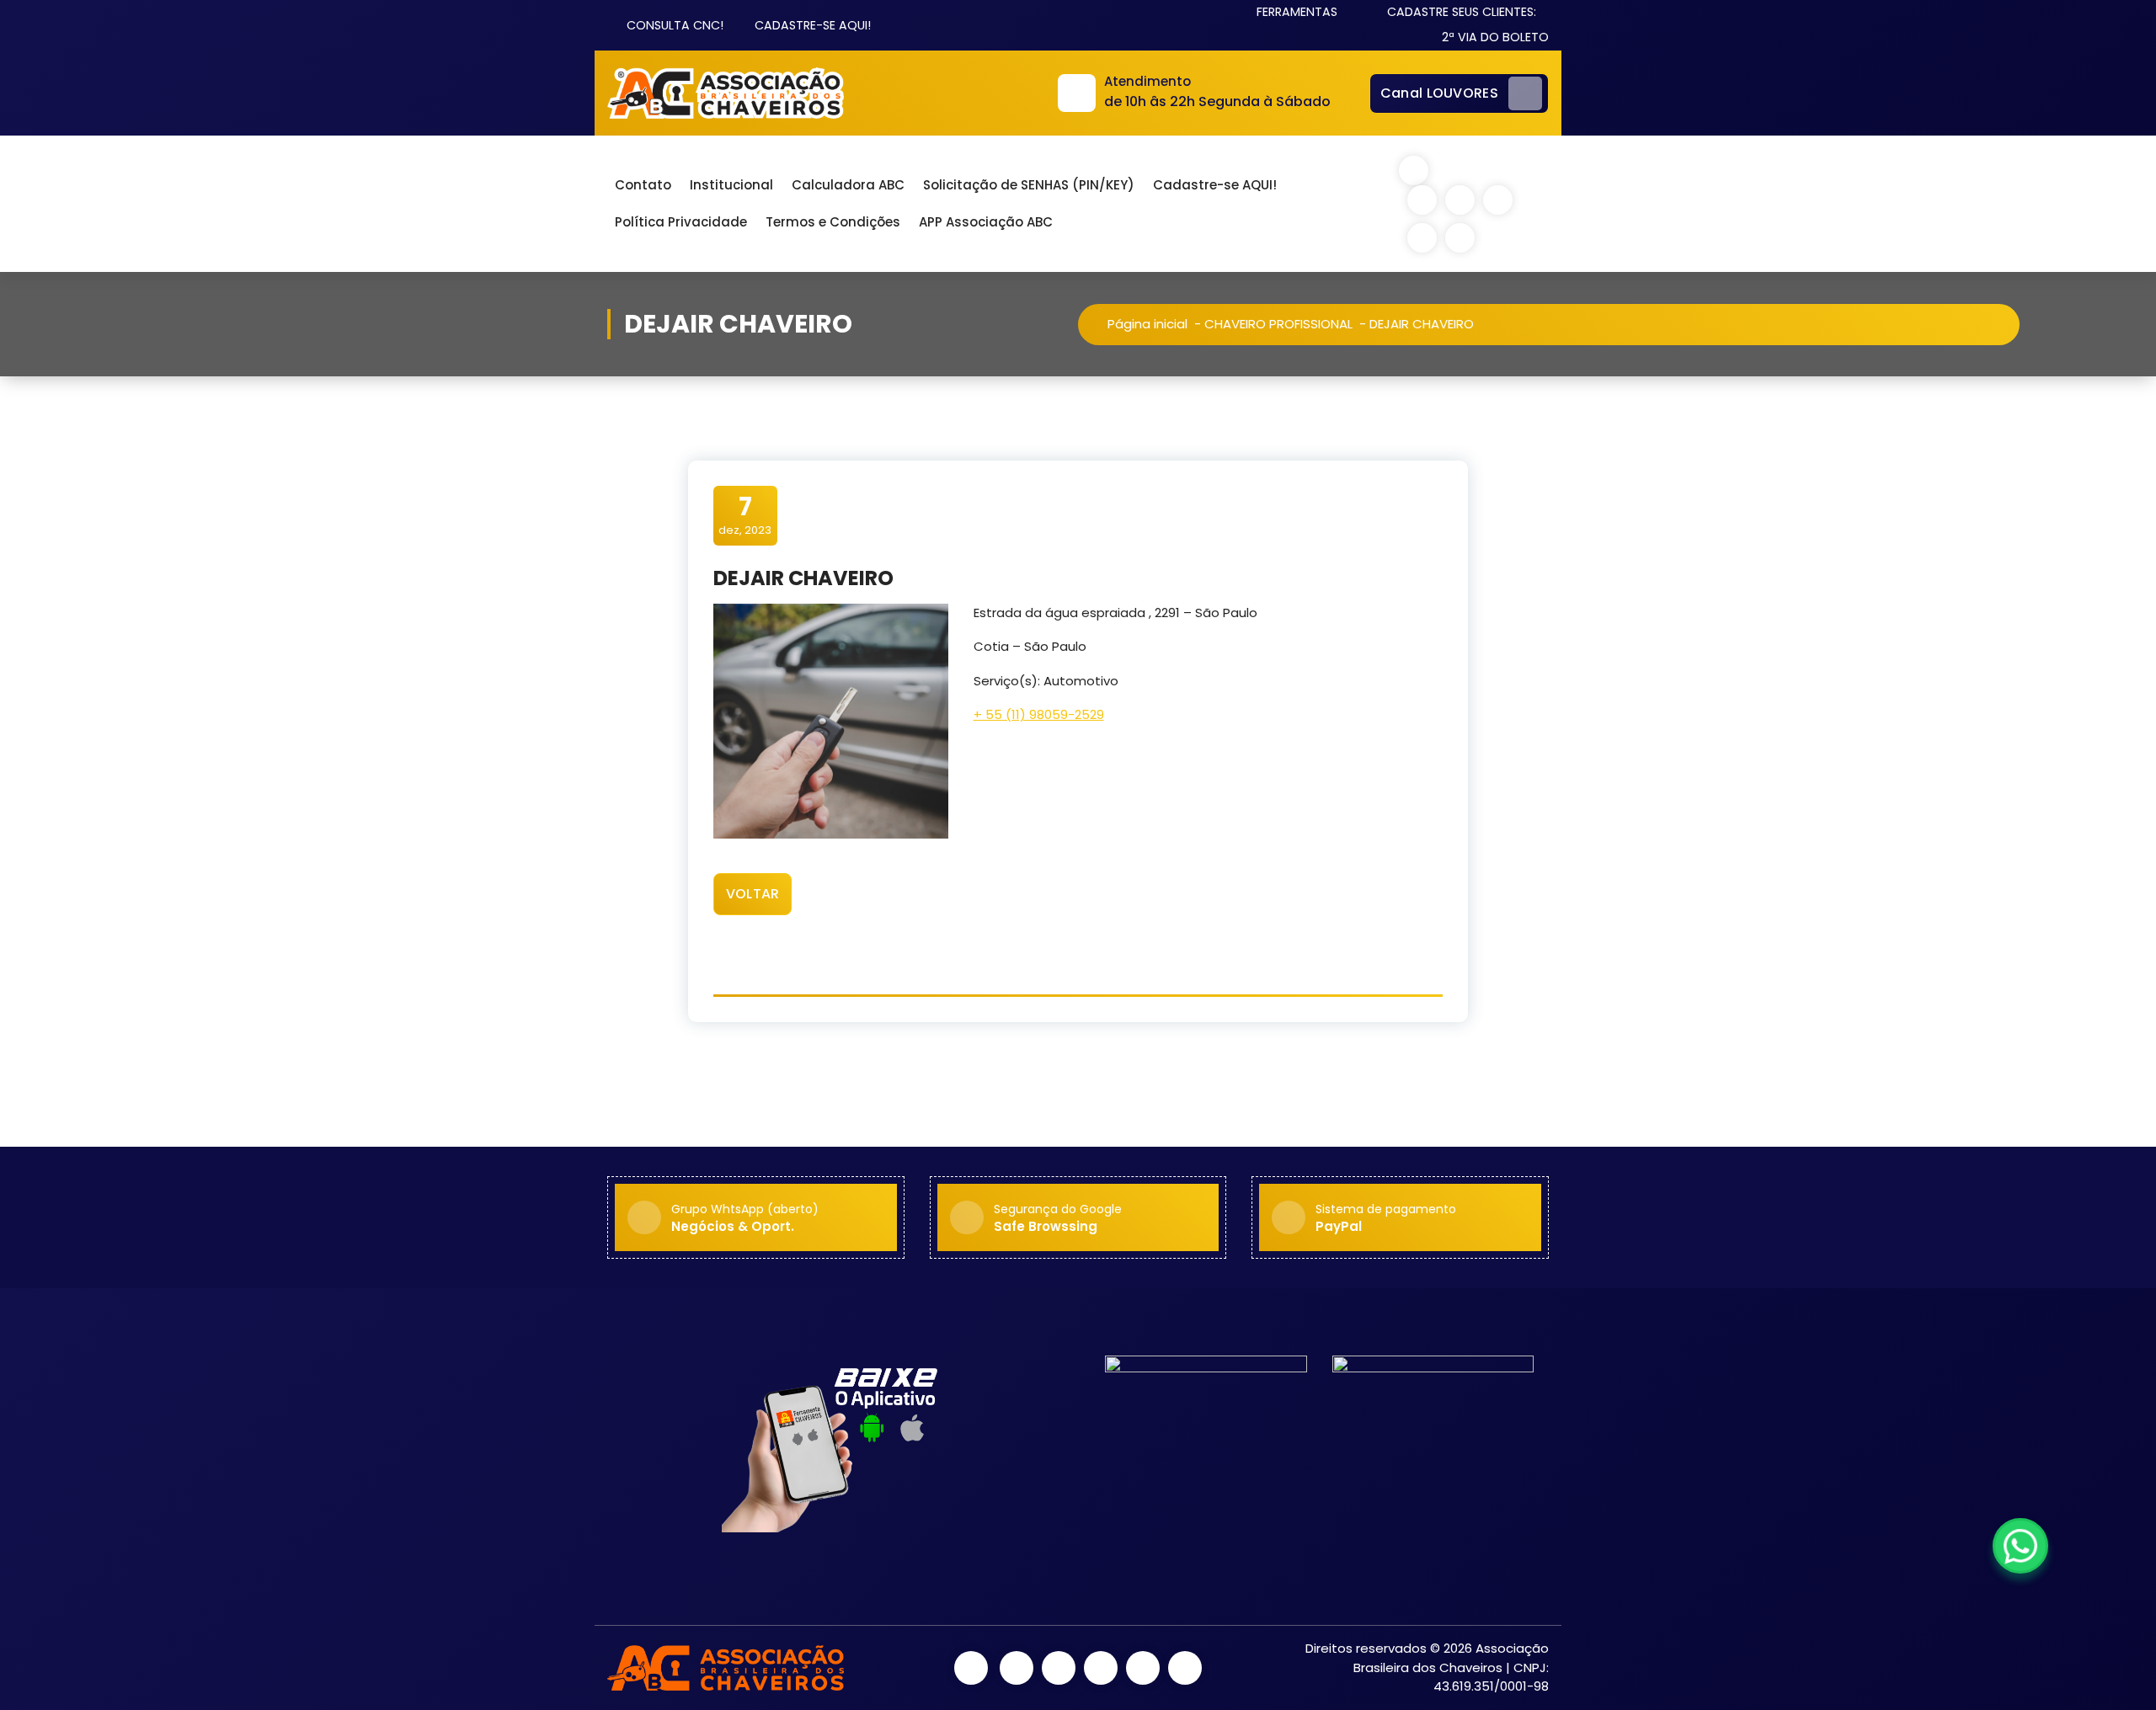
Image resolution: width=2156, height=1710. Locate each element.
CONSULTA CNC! (673, 25)
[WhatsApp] (2020, 1546)
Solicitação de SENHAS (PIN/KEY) (1029, 185)
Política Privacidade (681, 222)
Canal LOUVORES (1439, 93)
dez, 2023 (745, 514)
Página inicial (1147, 324)
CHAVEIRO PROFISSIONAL (1278, 324)
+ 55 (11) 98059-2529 (1039, 714)
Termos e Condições (833, 222)
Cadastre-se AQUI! (1215, 185)
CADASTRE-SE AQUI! (811, 25)
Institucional (731, 185)
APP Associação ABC (986, 222)
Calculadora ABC (848, 185)
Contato (643, 185)
